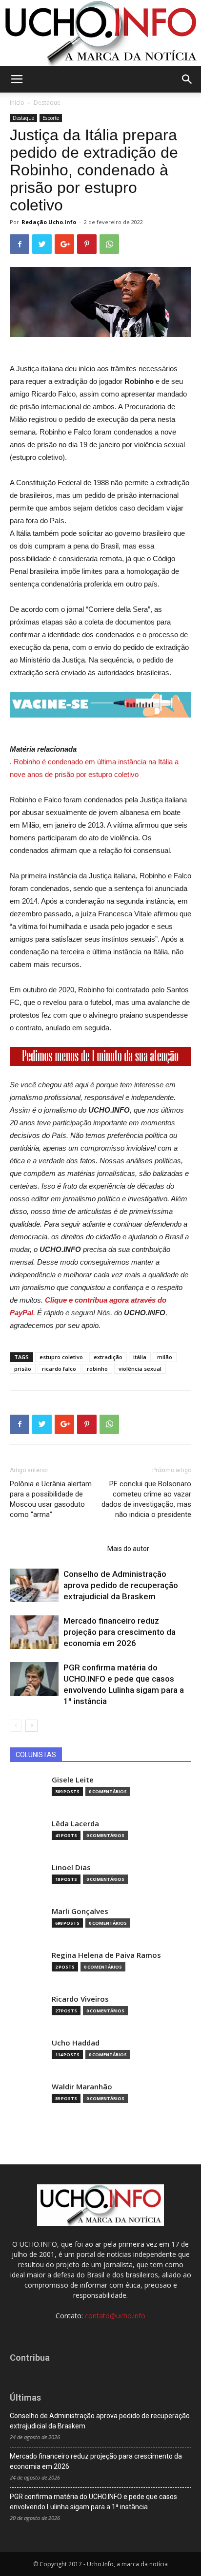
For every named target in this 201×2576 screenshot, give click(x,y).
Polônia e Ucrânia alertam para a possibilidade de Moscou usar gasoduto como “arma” (51, 1499)
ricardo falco (59, 1369)
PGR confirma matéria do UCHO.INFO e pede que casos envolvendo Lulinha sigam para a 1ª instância (93, 2502)
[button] (187, 79)
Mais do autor (128, 1549)
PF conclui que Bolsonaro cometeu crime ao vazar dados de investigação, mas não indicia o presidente (146, 1499)
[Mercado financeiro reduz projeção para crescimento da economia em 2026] (34, 1632)
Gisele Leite (73, 1780)
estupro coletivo (61, 1357)
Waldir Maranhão (82, 2087)
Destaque (47, 103)
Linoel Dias (71, 1867)
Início (17, 103)
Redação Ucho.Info (49, 222)
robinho (97, 1369)
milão (165, 1357)
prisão (23, 1369)
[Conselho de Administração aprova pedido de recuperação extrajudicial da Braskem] (34, 1585)
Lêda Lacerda (75, 1824)
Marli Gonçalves (80, 1911)
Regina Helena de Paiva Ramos (106, 1955)
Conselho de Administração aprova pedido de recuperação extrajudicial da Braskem (121, 1585)
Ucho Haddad (76, 2043)
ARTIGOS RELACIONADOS (56, 1549)
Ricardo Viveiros (80, 1999)
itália (140, 1357)
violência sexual (140, 1369)
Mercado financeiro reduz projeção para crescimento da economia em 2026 (120, 1632)
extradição (108, 1357)
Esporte (51, 118)
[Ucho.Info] (100, 33)
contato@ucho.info (115, 2316)
